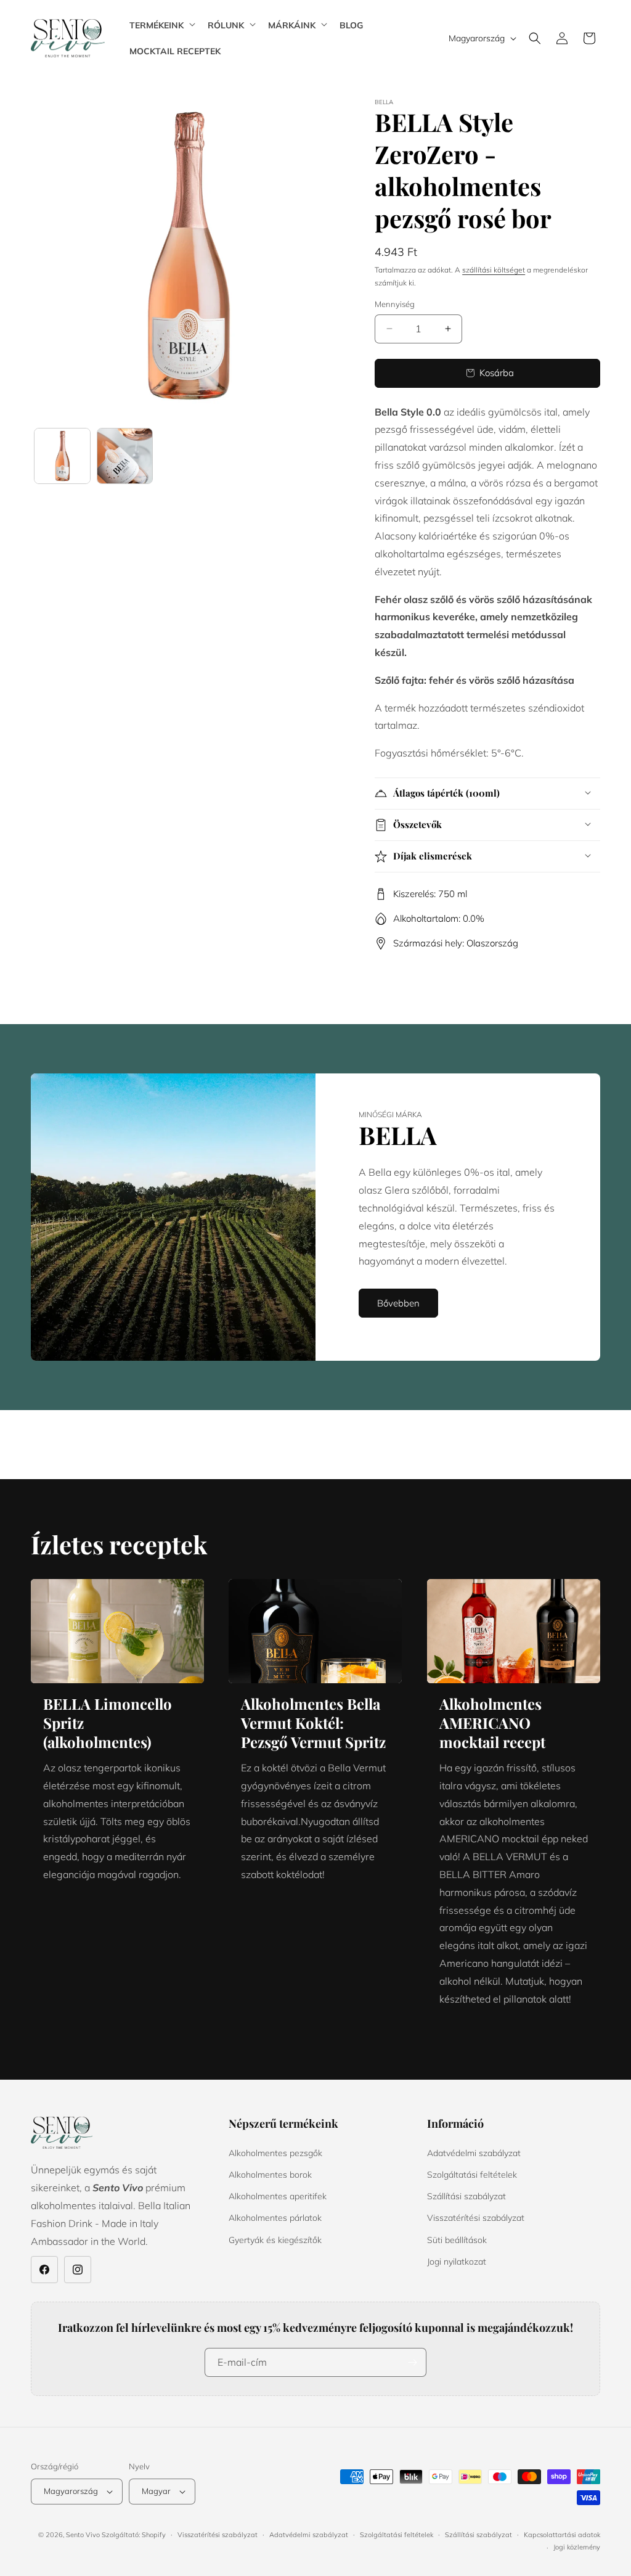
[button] (161, 25)
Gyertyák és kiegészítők (275, 2240)
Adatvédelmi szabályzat (474, 2153)
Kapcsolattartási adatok (562, 2535)
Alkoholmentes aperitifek (278, 2196)
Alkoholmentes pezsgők (275, 2153)
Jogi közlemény (577, 2547)
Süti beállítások (457, 2240)
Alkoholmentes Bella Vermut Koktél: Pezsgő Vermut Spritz (313, 1723)
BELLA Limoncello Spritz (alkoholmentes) (108, 1723)
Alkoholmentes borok (270, 2175)
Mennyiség (395, 304)
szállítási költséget (494, 270)
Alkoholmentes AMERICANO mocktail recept (492, 1723)
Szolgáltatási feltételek (472, 2175)
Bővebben (398, 1303)
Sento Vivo (84, 2535)
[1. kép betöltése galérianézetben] (62, 456)
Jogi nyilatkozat (457, 2262)
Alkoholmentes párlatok (275, 2218)
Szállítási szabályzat (466, 2196)
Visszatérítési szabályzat (476, 2218)
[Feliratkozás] (412, 2362)
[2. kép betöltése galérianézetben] (125, 456)
